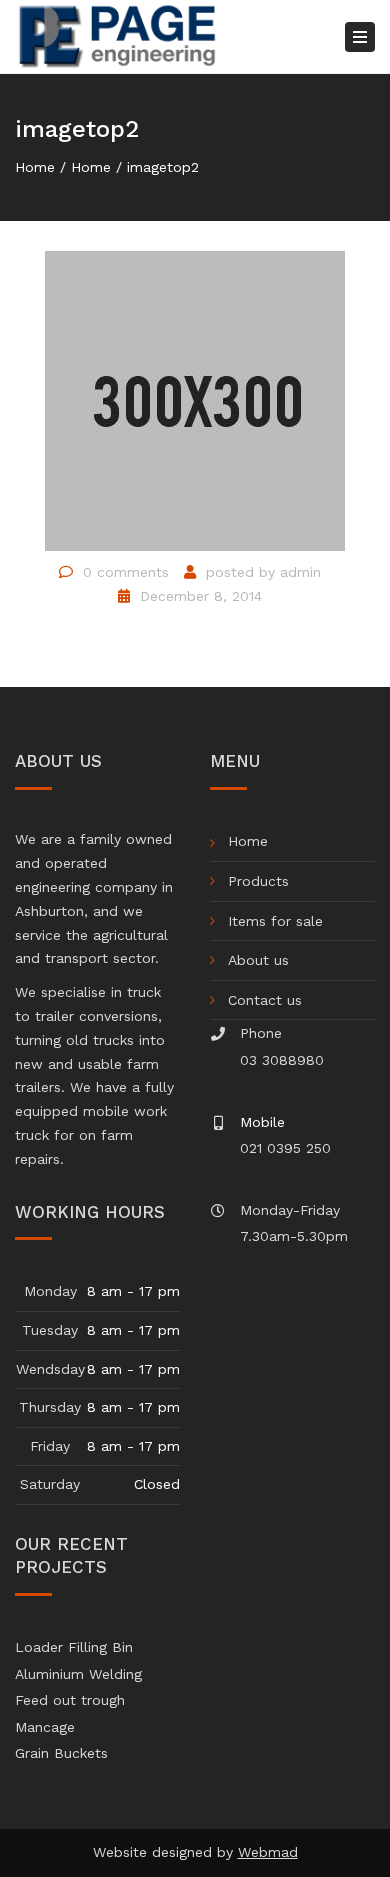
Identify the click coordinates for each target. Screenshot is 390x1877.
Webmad (268, 1852)
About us (258, 960)
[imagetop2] (195, 400)
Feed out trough (70, 1700)
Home (35, 167)
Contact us (265, 1000)
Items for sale (275, 921)
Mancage (45, 1727)
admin (300, 572)
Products (258, 881)
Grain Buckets (61, 1753)
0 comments (126, 572)
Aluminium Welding (78, 1674)
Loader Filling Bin (74, 1647)
